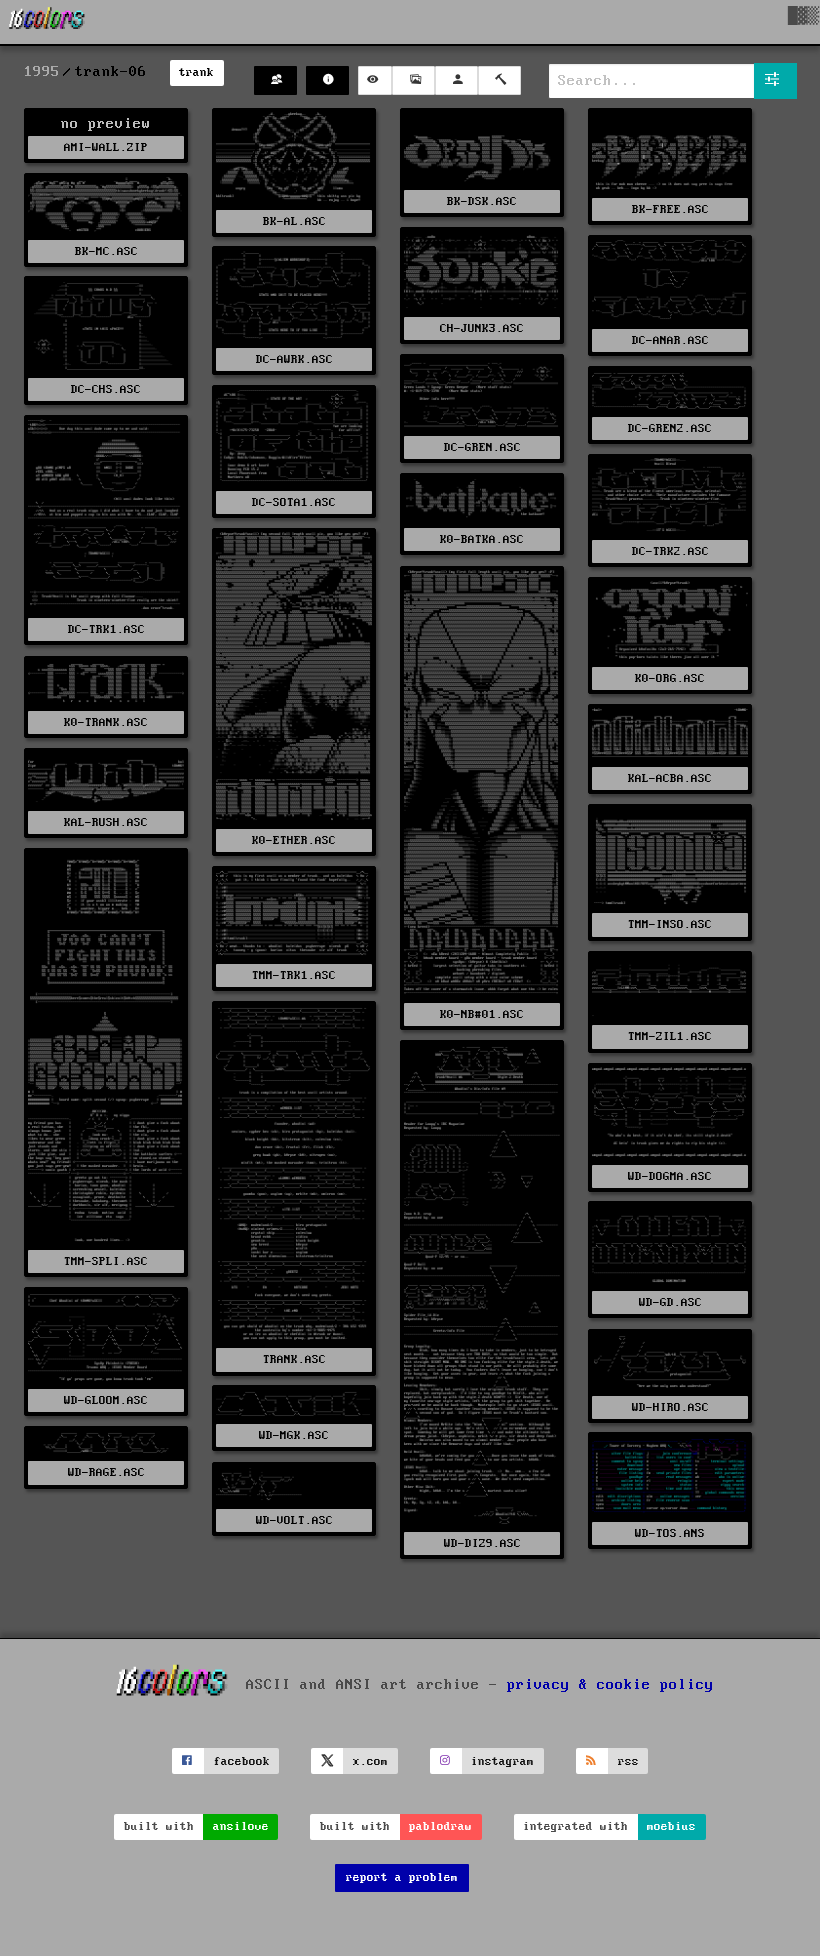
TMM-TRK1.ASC (294, 975)
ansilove (241, 1826)
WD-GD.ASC (670, 1302)
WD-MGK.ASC (294, 1435)
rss (628, 1761)
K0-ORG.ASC (670, 678)
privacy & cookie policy (610, 1685)
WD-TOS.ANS (670, 1533)
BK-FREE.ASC (670, 209)
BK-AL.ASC (294, 221)
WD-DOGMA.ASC (670, 1176)
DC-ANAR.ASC (670, 340)
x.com (370, 1761)
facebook (242, 1761)
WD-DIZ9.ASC (482, 1543)
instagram (502, 1761)
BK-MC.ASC (106, 251)
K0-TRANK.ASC (106, 722)
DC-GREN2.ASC (670, 428)
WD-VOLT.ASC (294, 1520)
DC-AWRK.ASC (294, 359)
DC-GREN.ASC (482, 447)
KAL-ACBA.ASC (670, 778)
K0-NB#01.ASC (482, 1014)
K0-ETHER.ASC (294, 840)
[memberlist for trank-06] (275, 80)
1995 (42, 72)
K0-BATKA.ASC (482, 539)
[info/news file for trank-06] (327, 80)
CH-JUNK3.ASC (482, 328)
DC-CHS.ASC (106, 389)
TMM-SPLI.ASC (106, 1261)
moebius (671, 1826)
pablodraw (440, 1826)
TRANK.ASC (294, 1359)
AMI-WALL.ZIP (106, 147)
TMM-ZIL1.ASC (670, 1036)
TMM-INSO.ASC (670, 924)
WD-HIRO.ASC (670, 1407)
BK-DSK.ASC (482, 201)
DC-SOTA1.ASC (294, 502)
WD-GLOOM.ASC (106, 1400)
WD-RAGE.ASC (106, 1472)
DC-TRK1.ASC (106, 629)
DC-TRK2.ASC (670, 551)
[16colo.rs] (47, 22)
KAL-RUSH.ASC (106, 822)
